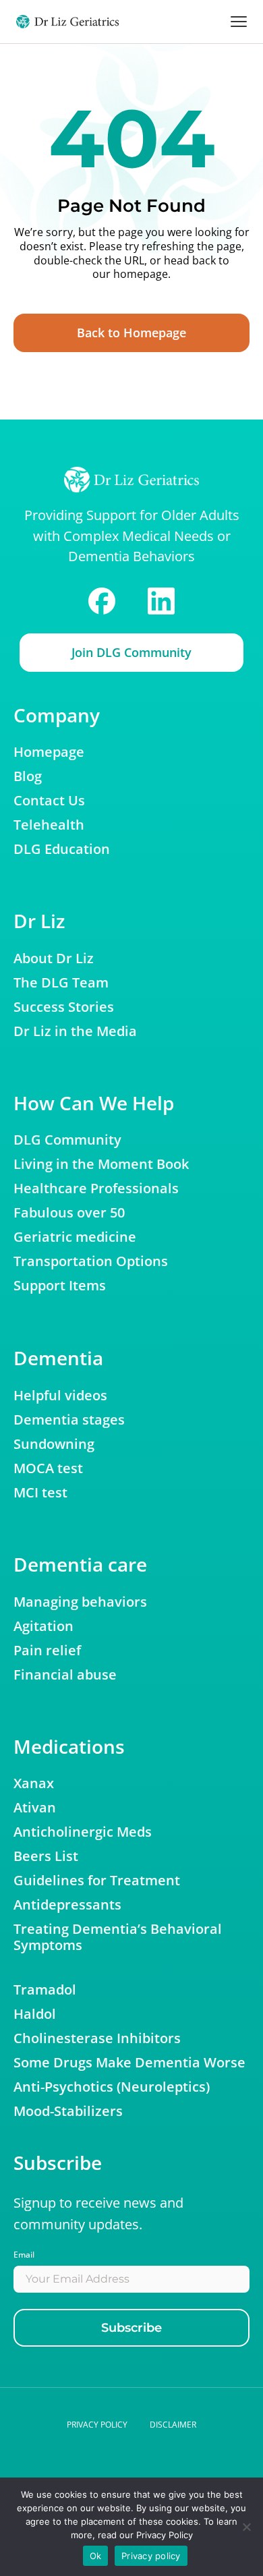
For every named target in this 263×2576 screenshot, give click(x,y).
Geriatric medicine (75, 1237)
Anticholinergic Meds (83, 1832)
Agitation (43, 1626)
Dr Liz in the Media (75, 1031)
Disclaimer (173, 2425)
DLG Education (62, 849)
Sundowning (54, 1444)
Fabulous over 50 (69, 1213)
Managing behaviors (80, 1602)
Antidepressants (67, 1905)
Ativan (35, 1808)
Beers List (46, 1856)
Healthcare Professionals (96, 1189)
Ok (96, 2556)
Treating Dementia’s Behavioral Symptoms (118, 1937)
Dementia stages (69, 1420)
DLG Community (67, 1140)
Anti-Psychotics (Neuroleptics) (112, 2087)
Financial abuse (65, 1675)
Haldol (35, 2014)
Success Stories (64, 1007)
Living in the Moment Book (101, 1164)
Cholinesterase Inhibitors (97, 2038)
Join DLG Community (131, 652)
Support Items (60, 1286)
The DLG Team (61, 983)
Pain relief (47, 1651)
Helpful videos (60, 1396)
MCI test (40, 1493)
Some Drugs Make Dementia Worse (129, 2063)
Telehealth (49, 825)
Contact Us (49, 801)
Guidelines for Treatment (97, 1881)
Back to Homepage (131, 333)
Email (24, 2255)
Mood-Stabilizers (68, 2111)
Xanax (34, 1783)
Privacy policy (97, 2425)
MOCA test (48, 1468)
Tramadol (45, 1990)
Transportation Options (91, 1261)
